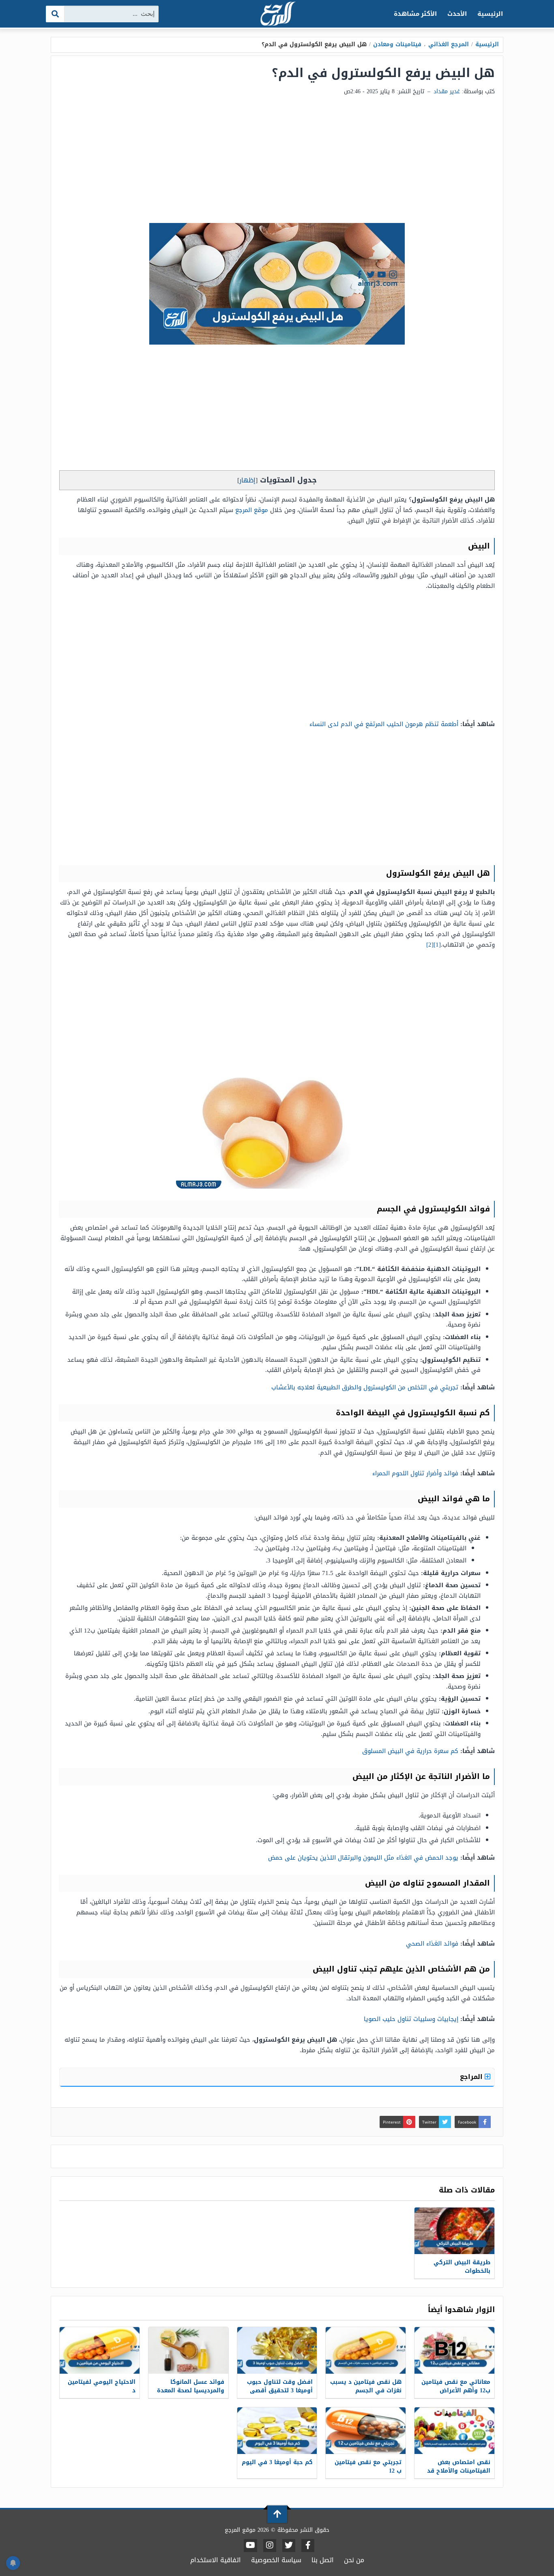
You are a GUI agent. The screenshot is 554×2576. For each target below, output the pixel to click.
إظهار (247, 480)
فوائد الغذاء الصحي (432, 1944)
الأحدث (457, 14)
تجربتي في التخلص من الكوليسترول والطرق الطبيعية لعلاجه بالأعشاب (365, 1387)
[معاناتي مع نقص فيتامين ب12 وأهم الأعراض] (454, 2350)
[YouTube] (250, 2546)
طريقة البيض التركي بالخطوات (462, 2267)
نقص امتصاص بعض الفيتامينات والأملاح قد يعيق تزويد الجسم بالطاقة (459, 2475)
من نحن (354, 2560)
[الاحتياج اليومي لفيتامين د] (100, 2350)
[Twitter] (289, 2546)
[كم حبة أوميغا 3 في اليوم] (277, 2431)
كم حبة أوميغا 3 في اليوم (277, 2462)
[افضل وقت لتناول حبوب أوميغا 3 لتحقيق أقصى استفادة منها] (277, 2350)
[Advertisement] (277, 162)
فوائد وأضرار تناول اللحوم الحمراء (415, 1473)
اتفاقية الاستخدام (216, 2560)
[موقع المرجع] (277, 14)
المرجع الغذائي (449, 44)
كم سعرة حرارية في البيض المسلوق (410, 1751)
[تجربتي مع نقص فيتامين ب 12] (366, 2431)
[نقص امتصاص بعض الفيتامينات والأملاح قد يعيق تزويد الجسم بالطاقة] (454, 2431)
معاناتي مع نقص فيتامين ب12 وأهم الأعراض (456, 2386)
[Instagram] (270, 2546)
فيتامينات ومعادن (397, 44)
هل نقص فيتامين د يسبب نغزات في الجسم (366, 2386)
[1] (437, 945)
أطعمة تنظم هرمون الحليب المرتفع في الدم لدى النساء (384, 724)
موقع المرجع (252, 510)
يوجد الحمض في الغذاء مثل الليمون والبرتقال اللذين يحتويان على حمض (363, 1858)
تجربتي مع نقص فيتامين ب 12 (368, 2467)
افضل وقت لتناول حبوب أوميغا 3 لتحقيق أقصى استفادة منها (280, 2391)
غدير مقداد (447, 91)
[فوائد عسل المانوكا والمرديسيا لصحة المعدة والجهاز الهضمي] (188, 2350)
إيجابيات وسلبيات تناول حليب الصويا (411, 2019)
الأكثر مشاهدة (415, 14)
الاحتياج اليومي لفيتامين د (102, 2386)
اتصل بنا (323, 2560)
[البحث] (55, 14)
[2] (430, 945)
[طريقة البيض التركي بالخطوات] (454, 2231)
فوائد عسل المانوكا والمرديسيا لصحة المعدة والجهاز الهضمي (191, 2391)
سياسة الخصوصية (276, 2560)
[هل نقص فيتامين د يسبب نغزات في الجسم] (366, 2350)
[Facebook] (308, 2546)
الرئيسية (490, 14)
